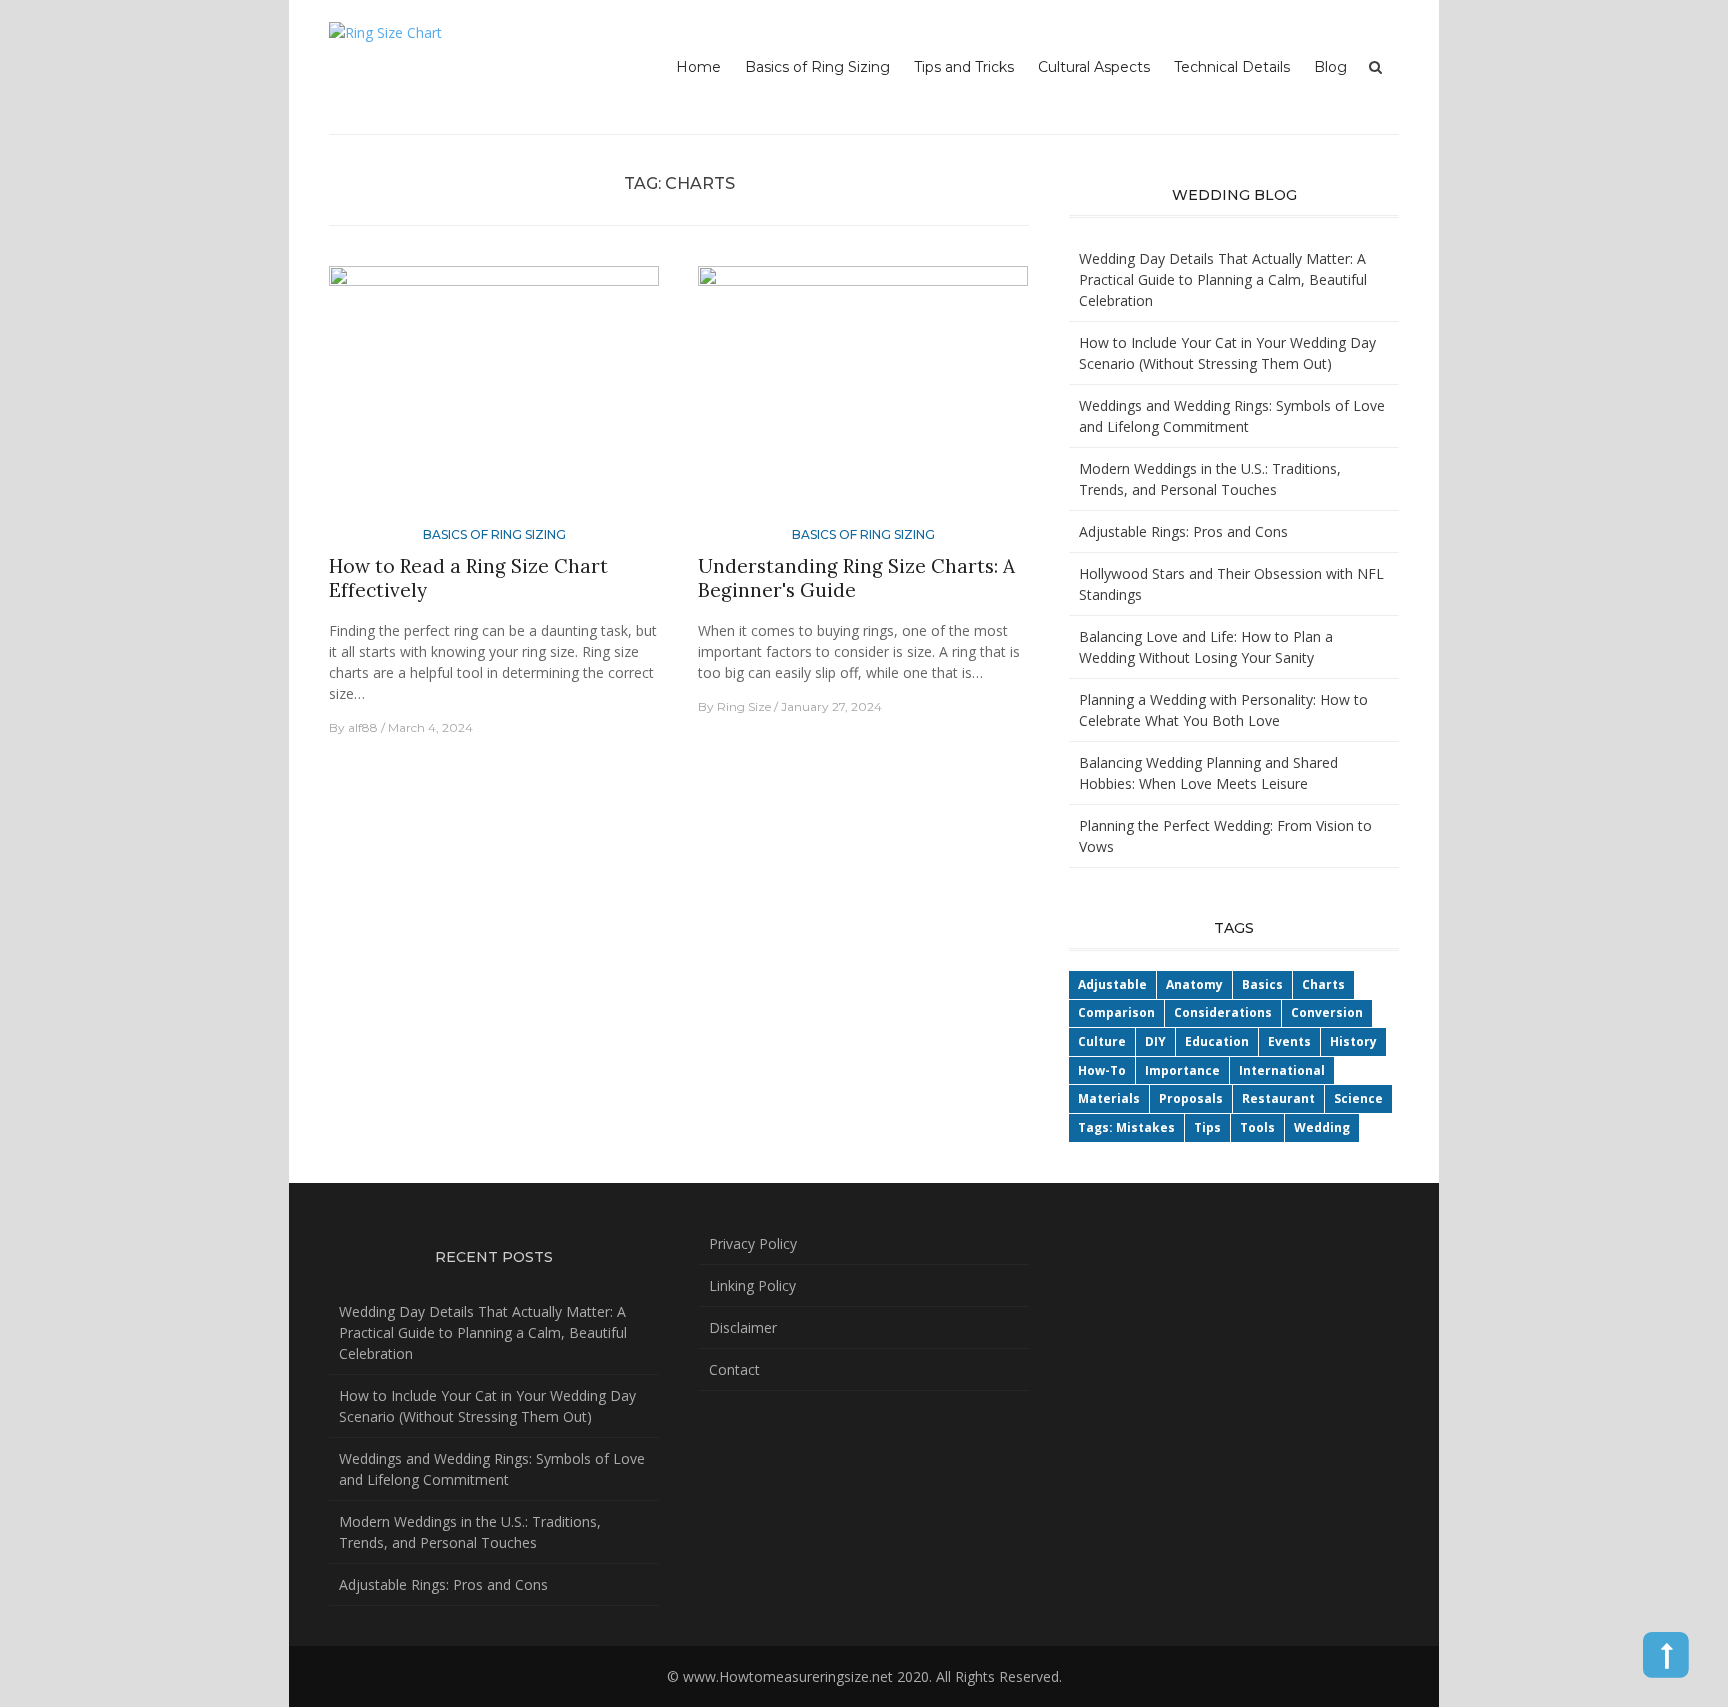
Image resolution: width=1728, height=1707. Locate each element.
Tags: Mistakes (1126, 1127)
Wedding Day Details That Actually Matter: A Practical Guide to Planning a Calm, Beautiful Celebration (1223, 279)
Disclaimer (743, 1327)
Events (1289, 1041)
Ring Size (744, 706)
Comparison (1116, 1012)
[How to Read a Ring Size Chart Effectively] (494, 393)
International (1282, 1070)
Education (1217, 1041)
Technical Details (1232, 67)
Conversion (1327, 1012)
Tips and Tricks (964, 67)
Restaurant (1278, 1098)
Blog (1330, 67)
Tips (1207, 1127)
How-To (1102, 1070)
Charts (1323, 984)
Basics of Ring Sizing (817, 67)
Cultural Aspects (1094, 67)
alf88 (363, 727)
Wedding (1322, 1127)
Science (1358, 1098)
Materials (1109, 1098)
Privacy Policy (753, 1243)
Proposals (1191, 1098)
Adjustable (1112, 984)
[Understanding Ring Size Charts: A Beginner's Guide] (863, 393)
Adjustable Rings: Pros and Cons (1183, 531)
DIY (1155, 1041)
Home (698, 67)
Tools (1257, 1127)
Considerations (1223, 1012)
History (1353, 1041)
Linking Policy (752, 1285)
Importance (1182, 1070)
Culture (1102, 1041)
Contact (734, 1369)
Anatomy (1194, 984)
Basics (1262, 984)
